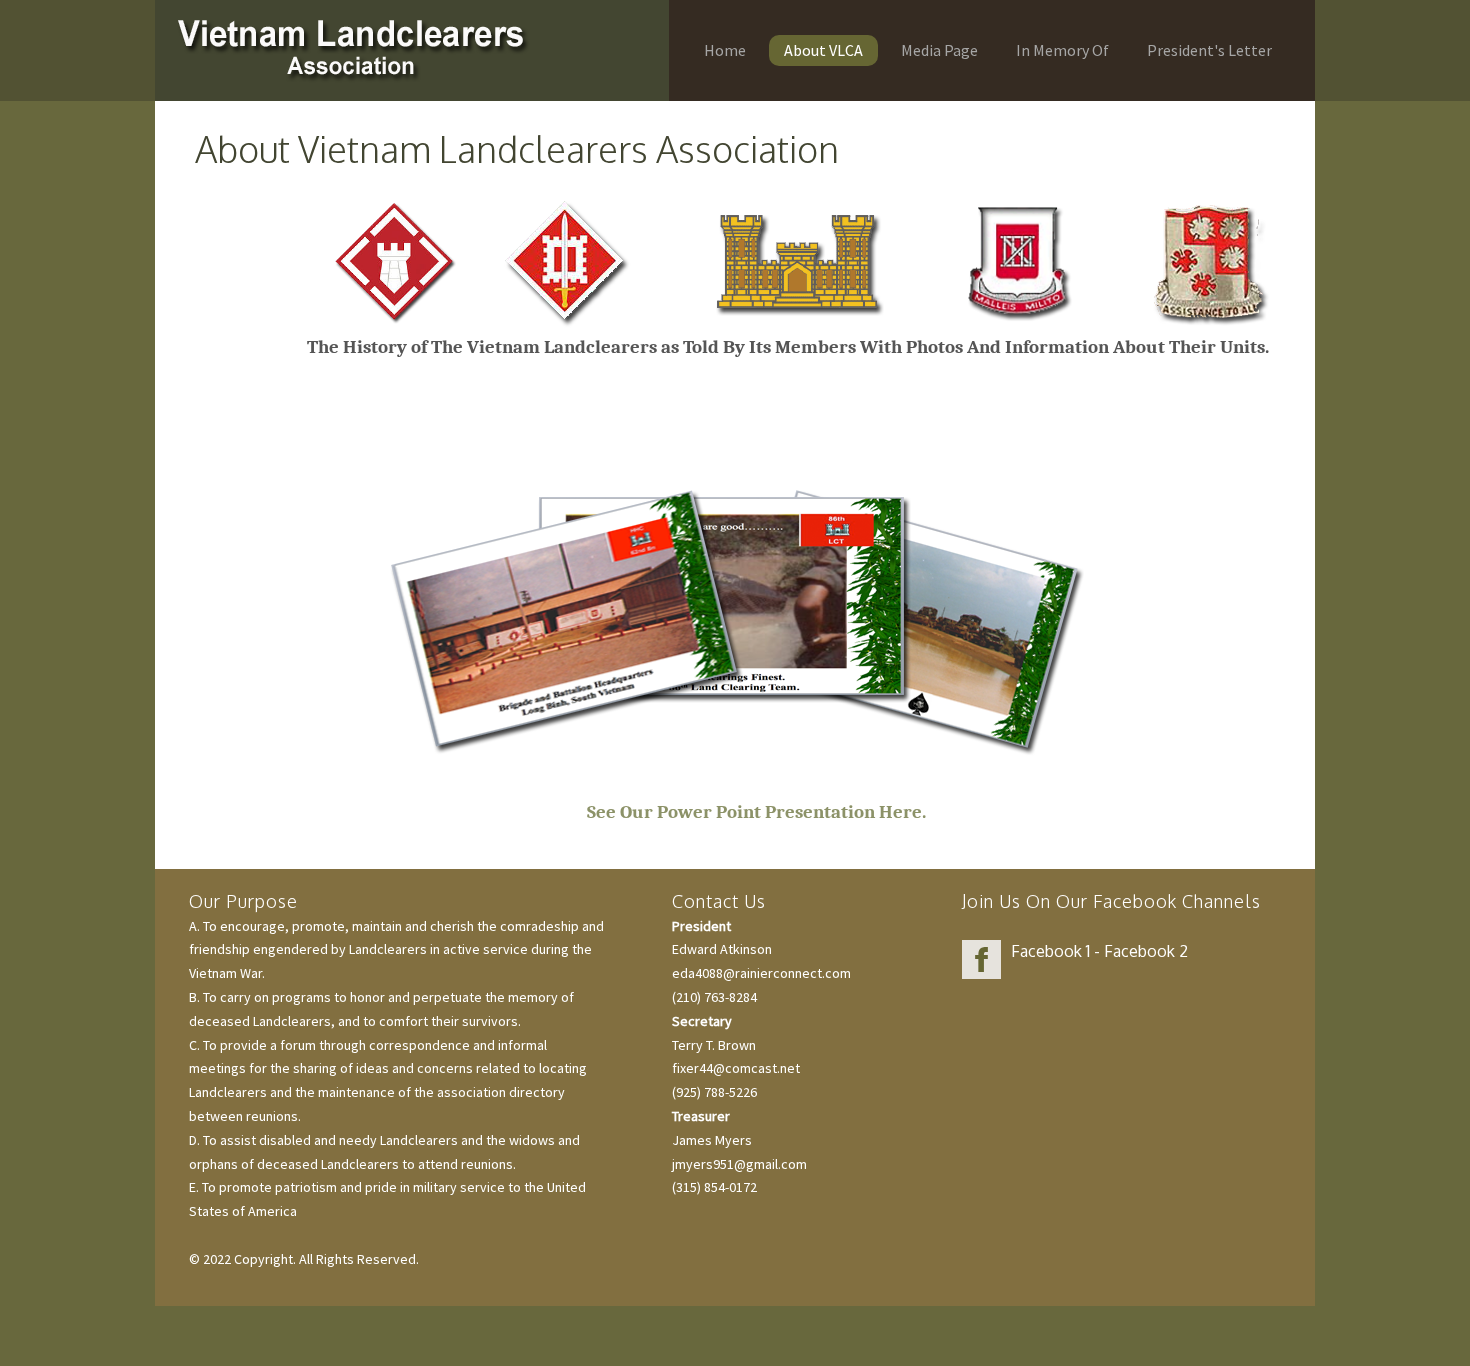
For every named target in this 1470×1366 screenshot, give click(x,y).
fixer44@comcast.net (736, 1068)
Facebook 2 (1146, 951)
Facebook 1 (1050, 951)
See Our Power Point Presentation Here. (750, 812)
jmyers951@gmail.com (739, 1164)
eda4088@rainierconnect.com (761, 973)
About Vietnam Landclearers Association (517, 148)
